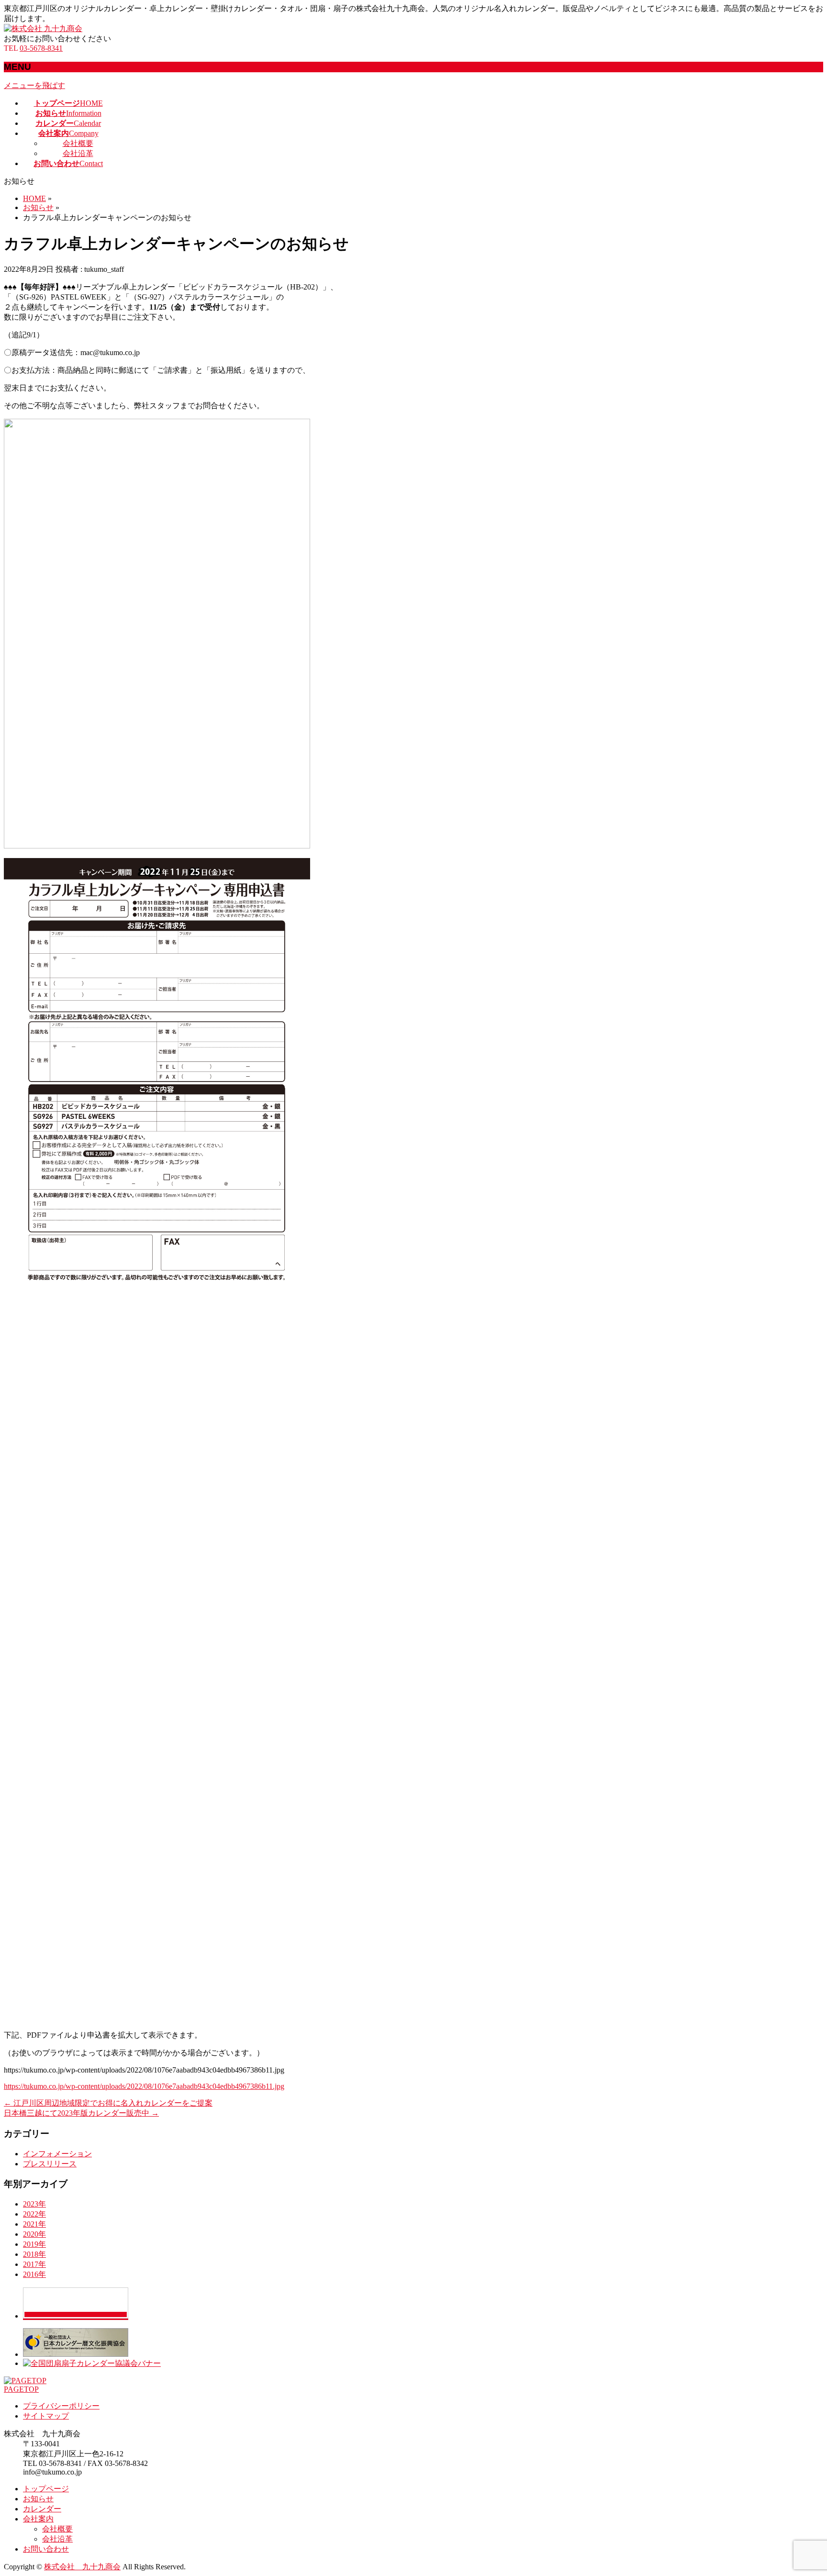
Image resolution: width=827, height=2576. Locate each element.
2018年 (34, 2254)
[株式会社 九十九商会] (43, 28)
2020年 (34, 2234)
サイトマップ (46, 2416)
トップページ (46, 2489)
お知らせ (38, 2499)
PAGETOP (21, 2389)
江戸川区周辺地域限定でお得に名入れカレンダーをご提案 (108, 2103)
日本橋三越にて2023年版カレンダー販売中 (81, 2113)
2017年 (34, 2264)
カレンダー (42, 2509)
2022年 (34, 2214)
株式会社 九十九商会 (82, 2567)
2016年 (34, 2274)
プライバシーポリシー (61, 2406)
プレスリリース (50, 2164)
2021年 (34, 2224)
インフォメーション (57, 2154)
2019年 (34, 2244)
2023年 (34, 2204)
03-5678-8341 (41, 48)
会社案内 (38, 2519)
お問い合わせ (46, 2549)
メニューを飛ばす (34, 85)
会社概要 (78, 143)
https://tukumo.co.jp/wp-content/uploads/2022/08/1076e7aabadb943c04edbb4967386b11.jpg (144, 2086)
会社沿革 (78, 153)
